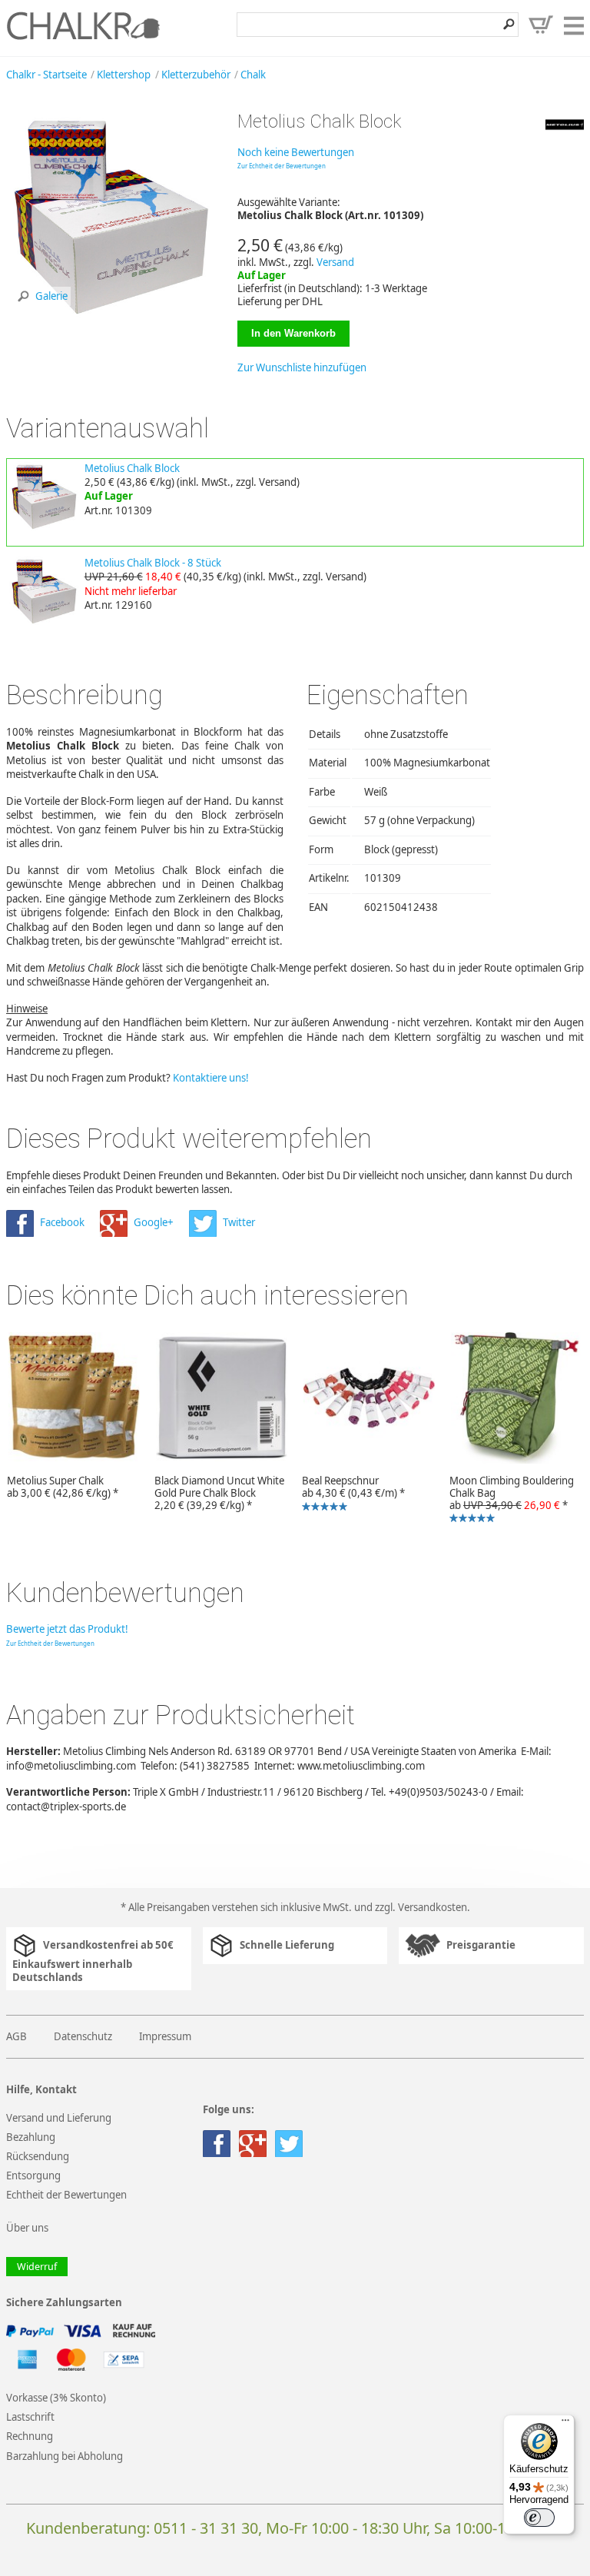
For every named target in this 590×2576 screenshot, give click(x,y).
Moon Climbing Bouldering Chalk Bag (508, 1500)
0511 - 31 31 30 (206, 2528)
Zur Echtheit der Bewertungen (282, 166)
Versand (335, 262)
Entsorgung (33, 2175)
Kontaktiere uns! (211, 1078)
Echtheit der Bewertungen (66, 2195)
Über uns (27, 2228)
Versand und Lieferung (59, 2118)
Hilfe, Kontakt (41, 2090)
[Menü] (565, 2424)
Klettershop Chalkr (83, 25)
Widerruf (37, 2267)
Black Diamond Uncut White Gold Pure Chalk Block (219, 1493)
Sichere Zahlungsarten (64, 2303)
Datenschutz (83, 2036)
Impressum (165, 2036)
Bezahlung (31, 2137)
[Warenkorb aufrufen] (541, 25)
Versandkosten (433, 1907)
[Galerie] (110, 314)
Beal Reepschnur (350, 1494)
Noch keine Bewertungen (296, 152)
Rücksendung (38, 2156)
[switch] (539, 2518)
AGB (17, 2036)
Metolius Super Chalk (63, 1487)
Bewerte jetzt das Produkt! (67, 1629)
